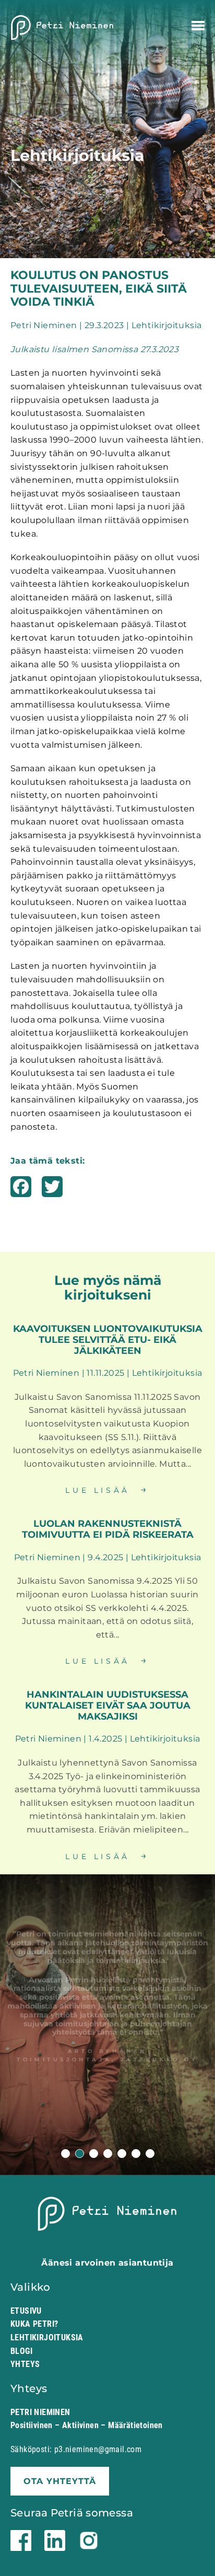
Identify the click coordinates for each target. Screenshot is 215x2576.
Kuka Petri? (34, 2324)
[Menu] (198, 26)
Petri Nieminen (63, 28)
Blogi (21, 2351)
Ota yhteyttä (60, 2481)
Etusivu (26, 2311)
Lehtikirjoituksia (47, 2337)
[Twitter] (52, 1191)
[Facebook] (21, 1191)
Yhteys (25, 2364)
